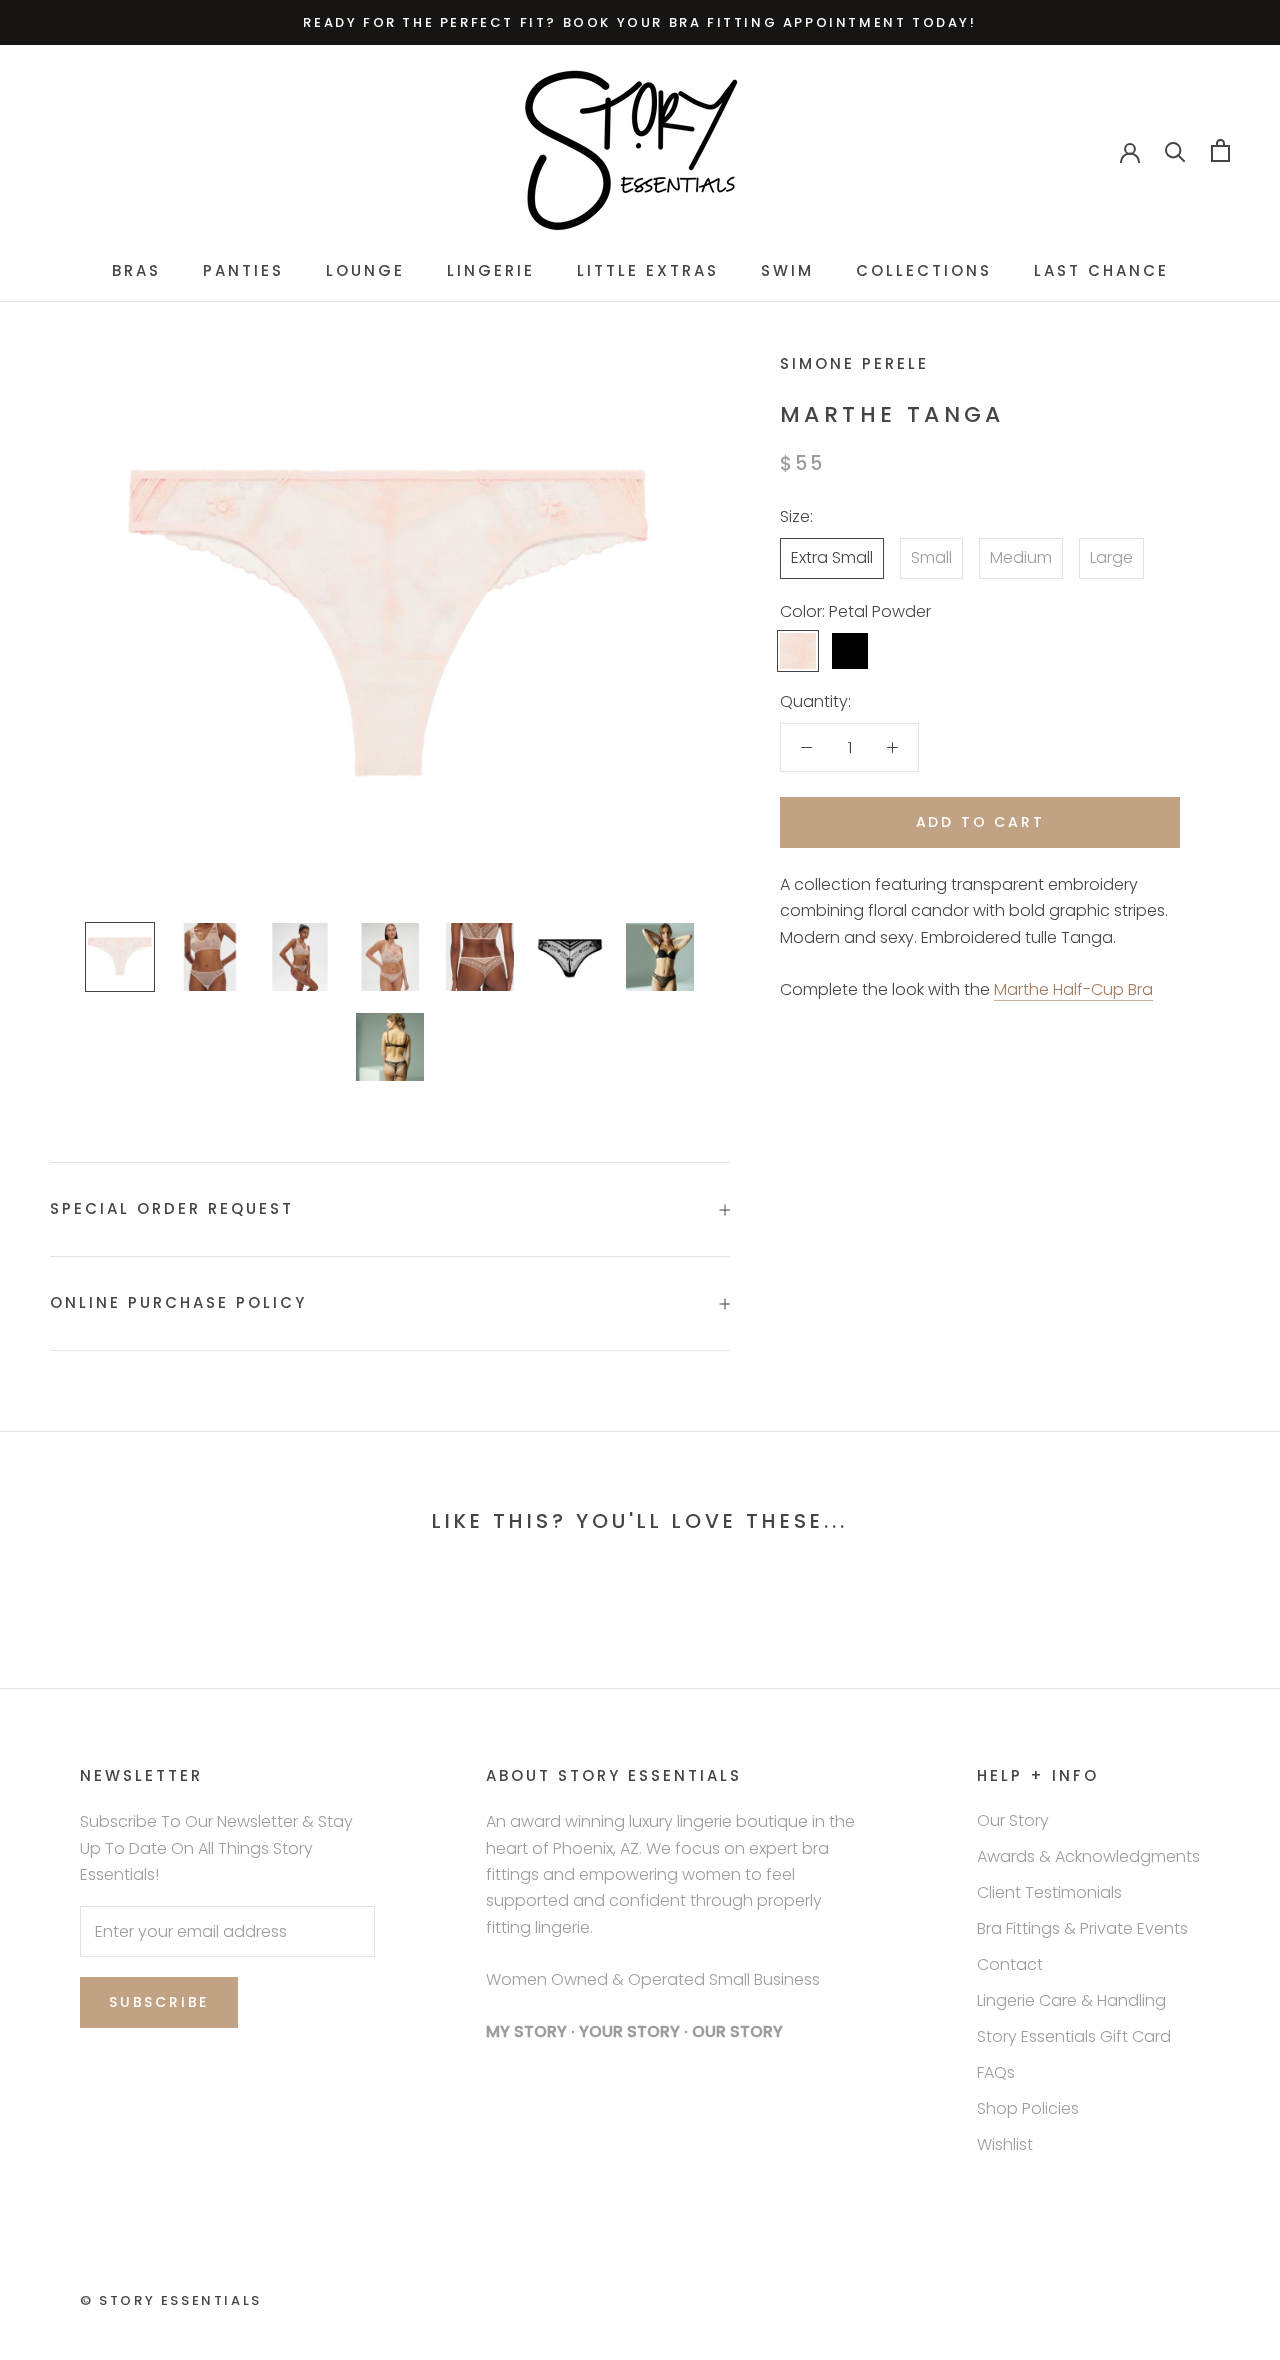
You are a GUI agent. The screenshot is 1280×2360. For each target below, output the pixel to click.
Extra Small (832, 557)
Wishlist (1005, 2144)
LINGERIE (491, 270)
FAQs (996, 2072)
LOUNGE (365, 270)
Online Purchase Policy (178, 1302)
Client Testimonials (1049, 1892)
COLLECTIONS (924, 270)
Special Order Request (172, 1208)
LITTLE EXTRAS (648, 270)
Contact (1010, 1964)
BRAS (136, 270)
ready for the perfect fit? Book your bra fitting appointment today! (639, 22)
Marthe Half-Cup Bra (1073, 989)
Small (931, 557)
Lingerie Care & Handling (1071, 2000)
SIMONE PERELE (854, 363)
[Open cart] (1220, 150)
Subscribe (159, 2002)
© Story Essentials (171, 2300)
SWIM (787, 270)
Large (1111, 557)
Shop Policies (1028, 2108)
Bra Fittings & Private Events (1082, 1928)
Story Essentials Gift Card (1074, 2036)
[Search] (1175, 150)
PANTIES (243, 270)
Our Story (1013, 1820)
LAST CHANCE (1101, 270)
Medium (1021, 557)
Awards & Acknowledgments (1088, 1856)
